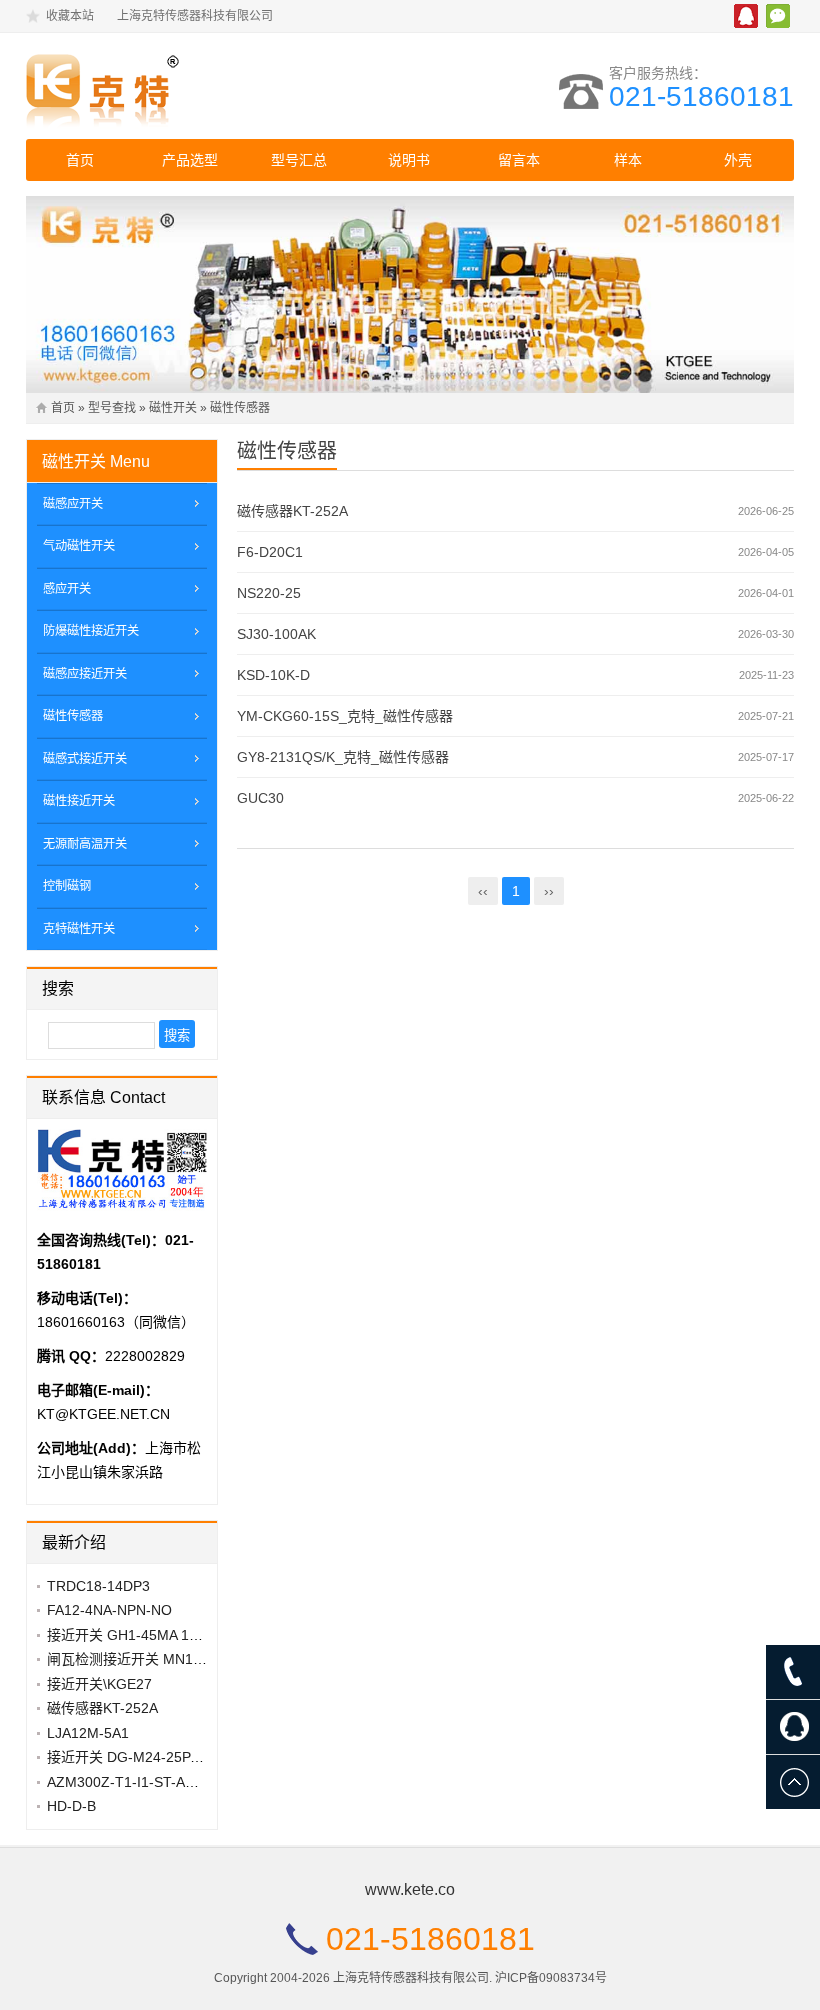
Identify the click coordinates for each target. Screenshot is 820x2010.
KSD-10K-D (273, 675)
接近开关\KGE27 (99, 1684)
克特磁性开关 (79, 929)
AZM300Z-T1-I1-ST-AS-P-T (134, 1782)
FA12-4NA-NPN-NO (109, 1610)
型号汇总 (299, 160)
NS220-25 (269, 593)
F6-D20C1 (270, 552)
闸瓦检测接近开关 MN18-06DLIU (150, 1659)
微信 (778, 16)
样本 (628, 160)
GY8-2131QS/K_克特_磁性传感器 (343, 757)
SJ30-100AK (276, 634)
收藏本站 (70, 16)
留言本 (519, 160)
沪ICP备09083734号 (551, 1978)
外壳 (738, 160)
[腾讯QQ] (793, 1727)
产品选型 (190, 160)
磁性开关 (173, 408)
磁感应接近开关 (85, 674)
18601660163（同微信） (116, 1322)
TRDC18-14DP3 (98, 1586)
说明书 (409, 160)
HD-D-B (71, 1806)
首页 (80, 160)
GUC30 (260, 798)
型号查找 (112, 408)
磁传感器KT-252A (292, 511)
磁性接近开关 (79, 801)
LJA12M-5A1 (88, 1733)
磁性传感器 (240, 408)
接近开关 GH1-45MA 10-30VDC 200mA (171, 1635)
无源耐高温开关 (85, 844)
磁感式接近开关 (85, 759)
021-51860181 (701, 96)
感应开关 (67, 589)
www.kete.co (410, 1889)
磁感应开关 (73, 504)
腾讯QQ (746, 16)
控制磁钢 (67, 886)
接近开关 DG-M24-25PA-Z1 (134, 1757)
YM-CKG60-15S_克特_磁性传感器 (345, 716)
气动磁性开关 (79, 546)
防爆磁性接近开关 (91, 631)
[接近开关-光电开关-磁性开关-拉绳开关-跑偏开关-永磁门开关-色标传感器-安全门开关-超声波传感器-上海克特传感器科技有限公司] (201, 86)
